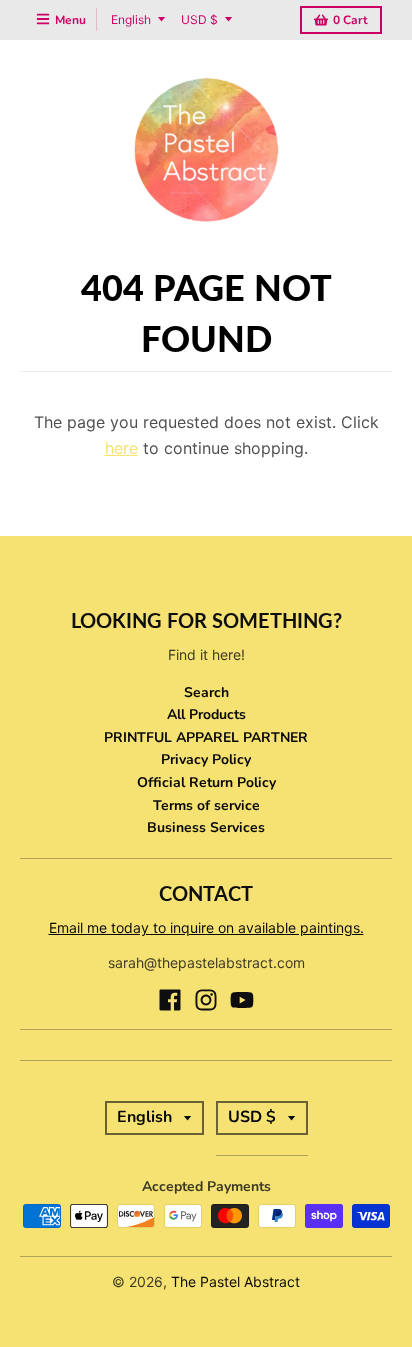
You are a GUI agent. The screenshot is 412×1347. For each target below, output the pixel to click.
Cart (350, 20)
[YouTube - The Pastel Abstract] (242, 1000)
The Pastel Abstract (235, 1281)
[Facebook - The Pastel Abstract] (170, 1000)
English (131, 19)
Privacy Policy (206, 759)
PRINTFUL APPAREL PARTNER (206, 737)
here (121, 448)
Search (206, 692)
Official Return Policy (206, 782)
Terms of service (206, 805)
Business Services (206, 827)
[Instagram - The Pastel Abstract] (206, 1000)
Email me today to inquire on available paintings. (206, 927)
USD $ (199, 19)
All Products (206, 714)
